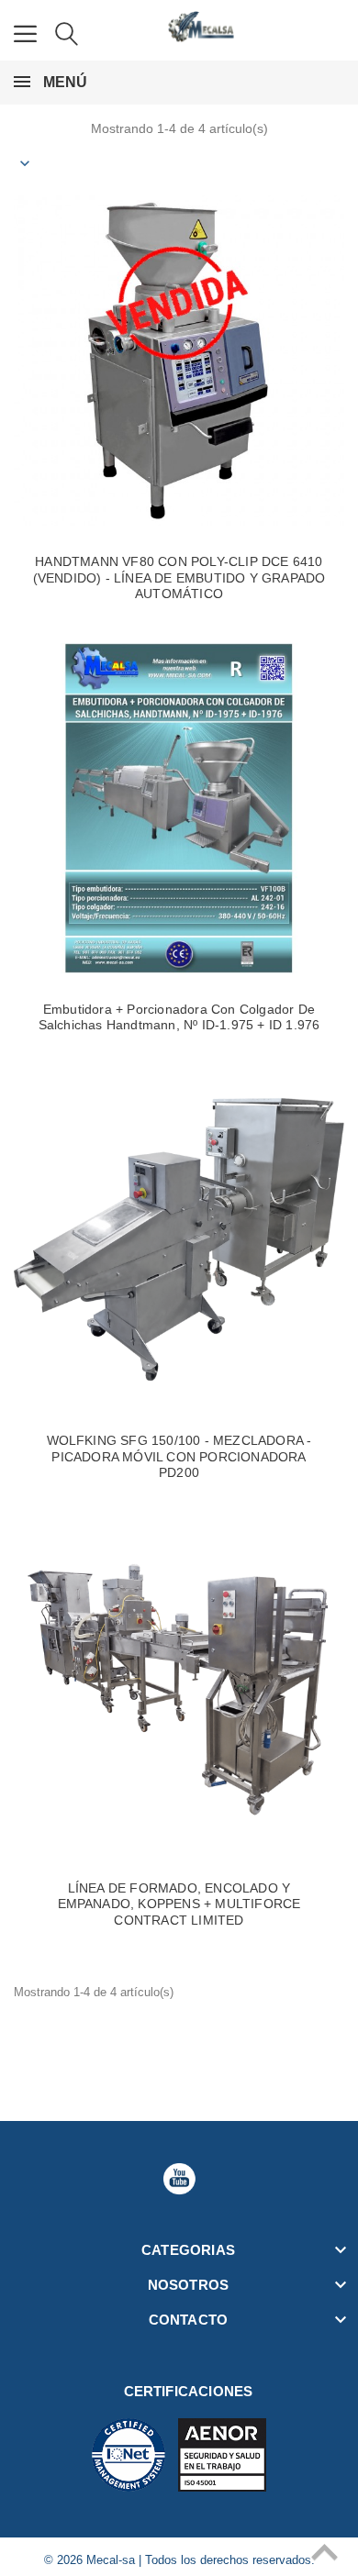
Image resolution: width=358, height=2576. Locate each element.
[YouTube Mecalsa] (179, 2179)
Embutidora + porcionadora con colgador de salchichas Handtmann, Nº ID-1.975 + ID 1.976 (179, 1017)
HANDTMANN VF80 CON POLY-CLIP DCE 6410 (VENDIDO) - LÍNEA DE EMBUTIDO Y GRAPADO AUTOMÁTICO (179, 577)
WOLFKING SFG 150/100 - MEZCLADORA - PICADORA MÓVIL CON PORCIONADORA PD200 (179, 1456)
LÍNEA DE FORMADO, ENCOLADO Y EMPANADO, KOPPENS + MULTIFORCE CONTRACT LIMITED (179, 1904)
